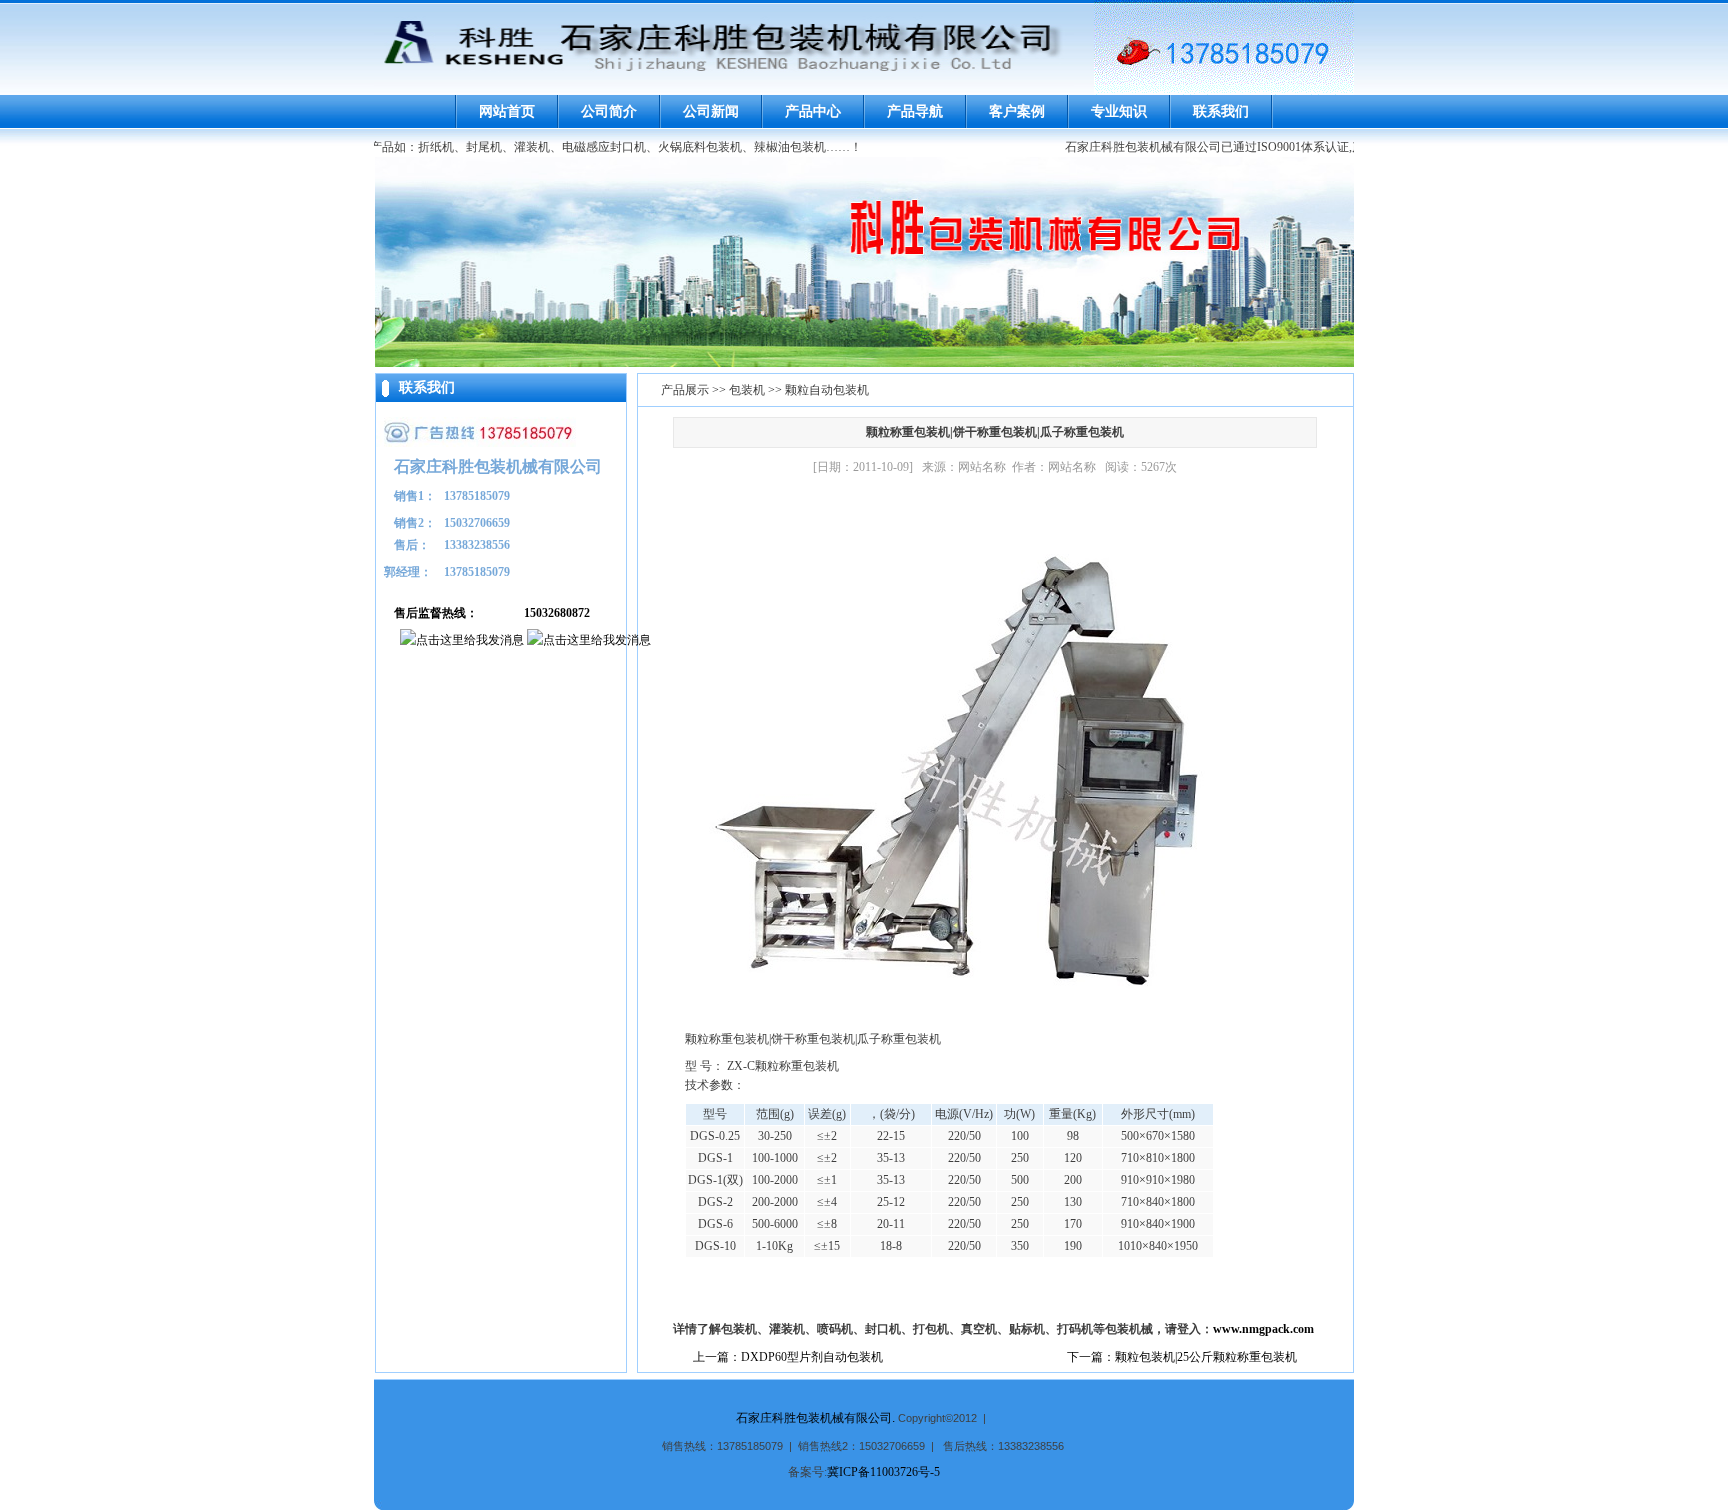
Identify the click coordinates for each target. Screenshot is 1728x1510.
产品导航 (915, 111)
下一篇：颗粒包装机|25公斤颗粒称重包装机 (1182, 1357)
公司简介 (609, 111)
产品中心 (813, 111)
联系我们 (1221, 111)
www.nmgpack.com (1263, 1329)
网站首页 (507, 111)
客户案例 (1017, 111)
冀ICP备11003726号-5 (883, 1472)
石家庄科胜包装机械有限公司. (815, 1418)
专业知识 (1119, 111)
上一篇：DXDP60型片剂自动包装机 (788, 1357)
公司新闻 (711, 111)
